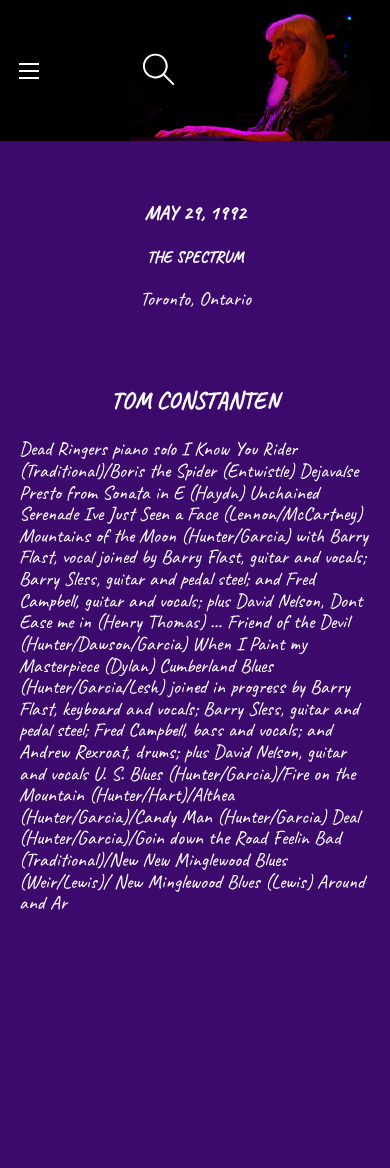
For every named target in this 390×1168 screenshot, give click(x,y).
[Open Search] (159, 70)
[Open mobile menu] (29, 71)
